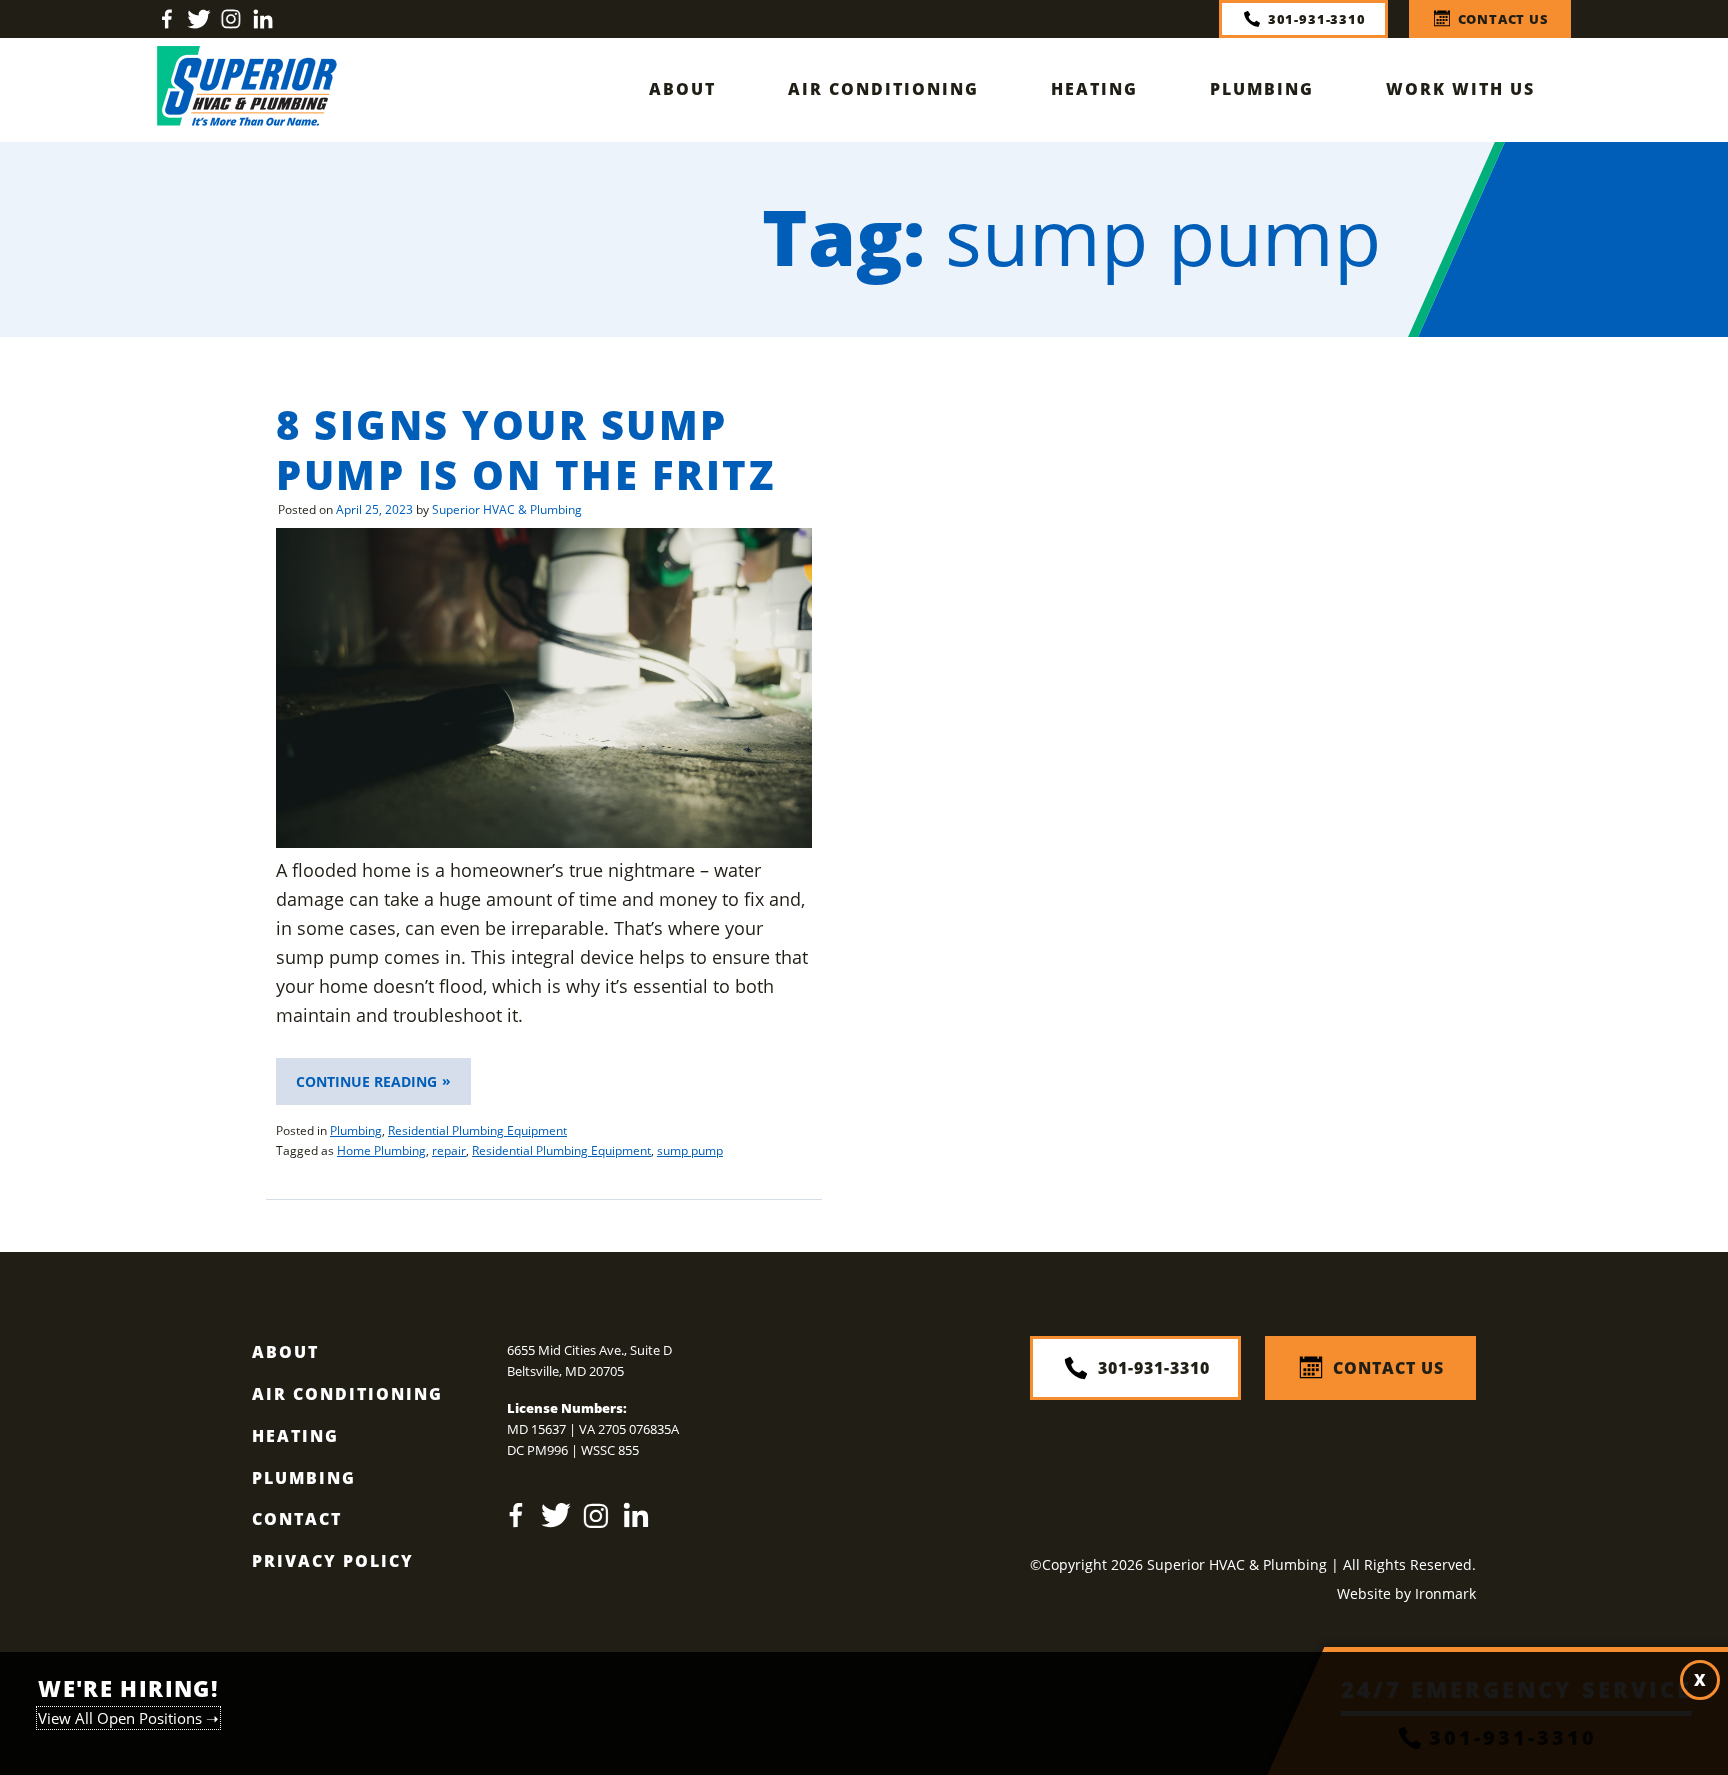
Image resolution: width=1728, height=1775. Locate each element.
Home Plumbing (381, 1150)
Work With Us (1460, 89)
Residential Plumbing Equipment (477, 1130)
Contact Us (1503, 19)
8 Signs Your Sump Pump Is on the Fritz (525, 449)
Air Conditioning (883, 89)
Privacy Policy (333, 1561)
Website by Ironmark (1406, 1593)
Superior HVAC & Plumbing (507, 509)
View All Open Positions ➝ (128, 1718)
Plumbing (1262, 89)
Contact (297, 1519)
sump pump (690, 1150)
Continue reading (383, 1088)
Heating (1094, 89)
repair (449, 1150)
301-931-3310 (1317, 19)
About (682, 89)
